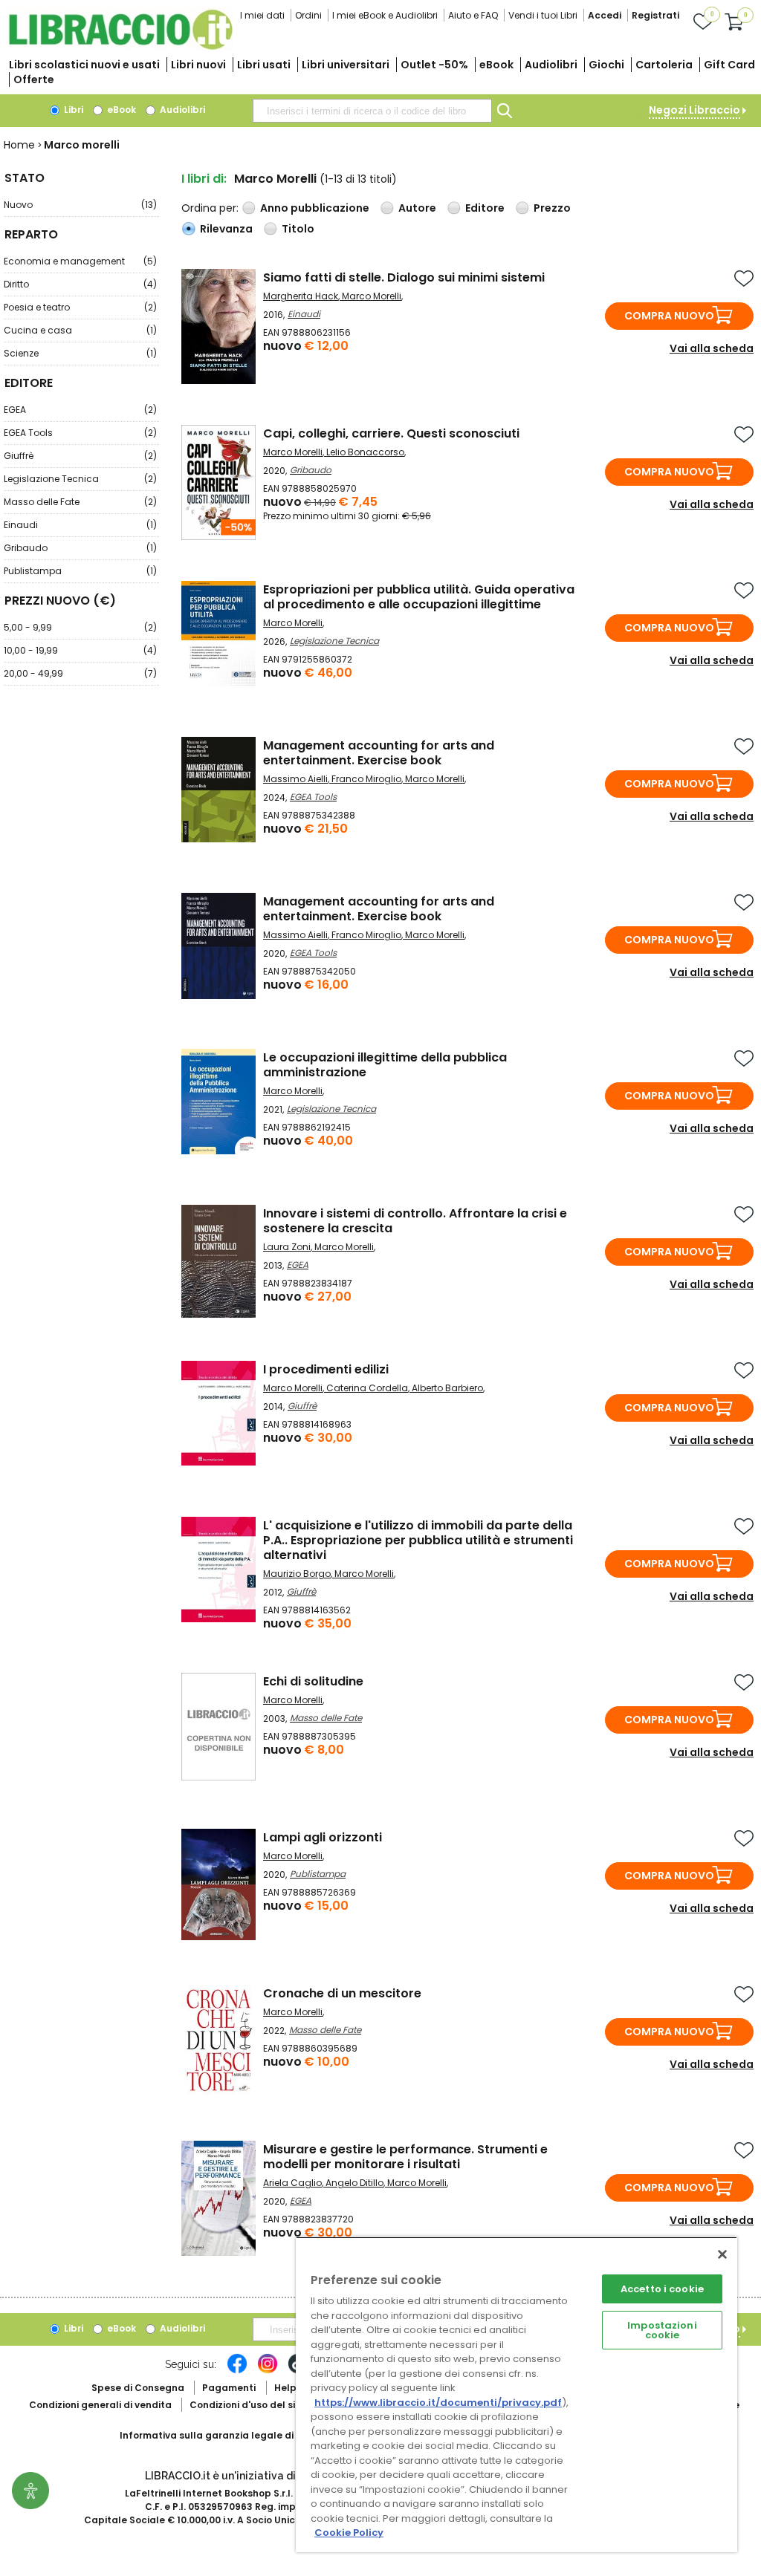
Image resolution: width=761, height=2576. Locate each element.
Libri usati (264, 65)
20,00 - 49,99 (80, 673)
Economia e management (80, 261)
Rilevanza (226, 229)
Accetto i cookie (662, 2289)
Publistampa (80, 571)
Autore (417, 208)
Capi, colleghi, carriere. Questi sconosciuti (391, 433)
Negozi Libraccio (694, 110)
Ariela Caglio (292, 2183)
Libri (72, 110)
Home (19, 145)
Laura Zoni (287, 1247)
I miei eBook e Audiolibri (385, 15)
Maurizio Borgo (297, 1574)
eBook (496, 65)
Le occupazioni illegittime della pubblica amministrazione (385, 1065)
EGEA (80, 410)
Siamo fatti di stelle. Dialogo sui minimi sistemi (404, 277)
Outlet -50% (434, 65)
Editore (485, 208)
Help (285, 2388)
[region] (516, 2394)
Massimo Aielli (295, 779)
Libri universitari (346, 65)
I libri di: (204, 179)
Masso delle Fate (80, 502)
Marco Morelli (372, 296)
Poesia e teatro (80, 307)
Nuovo (80, 205)
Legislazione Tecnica (80, 479)
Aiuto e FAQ (473, 15)
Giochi (606, 65)
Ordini (308, 15)
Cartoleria (664, 65)
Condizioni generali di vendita (100, 2405)
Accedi (605, 15)
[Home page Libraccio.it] (120, 46)
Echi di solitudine (313, 1681)
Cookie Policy (349, 2533)
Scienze (80, 353)
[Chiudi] (722, 2254)
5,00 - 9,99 (80, 627)
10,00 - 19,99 (80, 650)
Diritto (80, 284)
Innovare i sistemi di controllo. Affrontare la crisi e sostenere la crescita (415, 1221)
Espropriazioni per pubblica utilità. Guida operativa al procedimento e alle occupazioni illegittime (419, 597)
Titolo (298, 229)
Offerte (34, 79)
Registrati (655, 15)
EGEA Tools (80, 433)
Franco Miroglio (366, 779)
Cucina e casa (80, 330)
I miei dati (262, 15)
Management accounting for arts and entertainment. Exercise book (379, 753)
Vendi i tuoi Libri (543, 15)
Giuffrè (80, 456)
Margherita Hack (301, 296)
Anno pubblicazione (315, 208)
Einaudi (80, 525)
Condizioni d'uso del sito (247, 2405)
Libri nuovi (198, 65)
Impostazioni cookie (662, 2330)
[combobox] (372, 111)
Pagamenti (229, 2388)
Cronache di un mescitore (342, 1993)
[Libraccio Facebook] (237, 2371)
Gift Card (729, 65)
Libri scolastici (84, 65)
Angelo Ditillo (354, 2183)
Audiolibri (551, 65)
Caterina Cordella (367, 1388)
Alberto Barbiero (447, 1388)
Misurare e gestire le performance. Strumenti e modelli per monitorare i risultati (405, 2157)
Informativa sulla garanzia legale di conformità (235, 2435)
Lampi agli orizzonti (323, 1837)
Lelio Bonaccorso (365, 452)
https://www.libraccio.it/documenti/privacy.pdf (438, 2403)
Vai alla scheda (712, 348)
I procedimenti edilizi (326, 1369)
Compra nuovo (669, 316)
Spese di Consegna (138, 2388)
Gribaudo (80, 548)
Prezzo (552, 208)
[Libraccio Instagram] (268, 2371)
